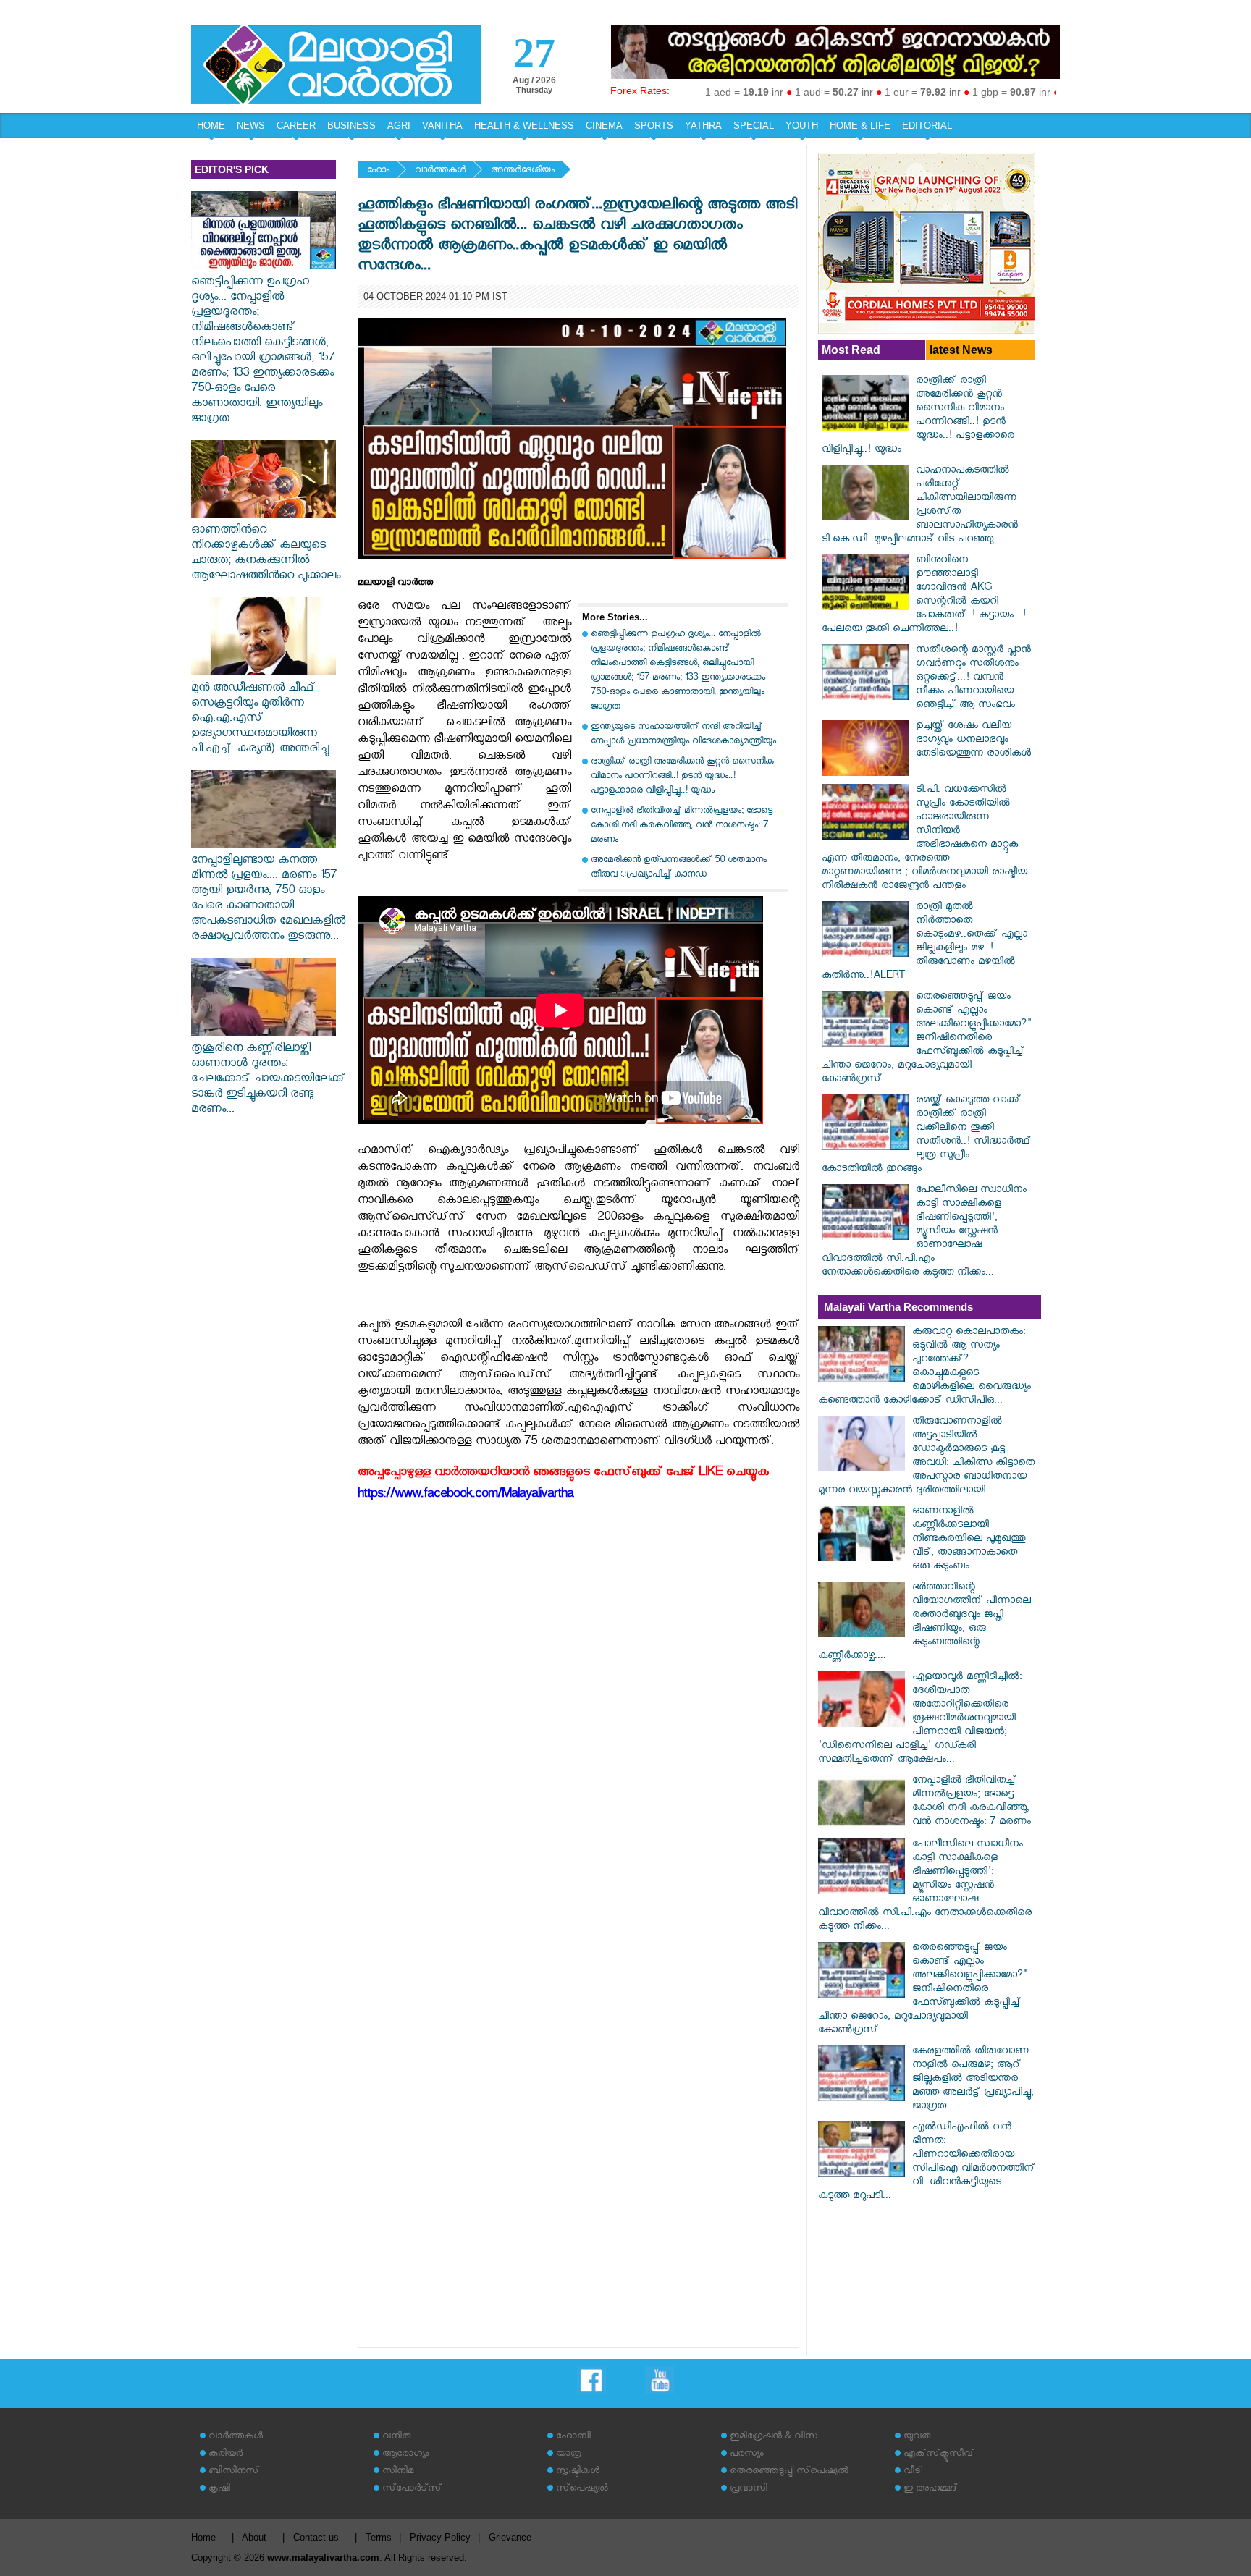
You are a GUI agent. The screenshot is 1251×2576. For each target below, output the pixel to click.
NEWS (251, 126)
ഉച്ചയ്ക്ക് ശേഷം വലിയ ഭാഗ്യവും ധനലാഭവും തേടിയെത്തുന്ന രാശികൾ (973, 741)
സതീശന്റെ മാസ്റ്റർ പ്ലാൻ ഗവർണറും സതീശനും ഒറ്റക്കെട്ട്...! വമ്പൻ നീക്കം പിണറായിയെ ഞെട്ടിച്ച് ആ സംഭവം (973, 679)
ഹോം (378, 171)
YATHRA (703, 126)
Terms (379, 2537)
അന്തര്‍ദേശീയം (523, 171)
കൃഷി (219, 2490)
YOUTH (802, 126)
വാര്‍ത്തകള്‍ (440, 171)
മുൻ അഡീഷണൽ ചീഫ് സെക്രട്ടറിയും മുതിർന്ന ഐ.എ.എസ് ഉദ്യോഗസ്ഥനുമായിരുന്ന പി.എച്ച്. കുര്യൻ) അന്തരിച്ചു (260, 720)
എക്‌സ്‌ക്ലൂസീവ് (939, 2455)
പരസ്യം (746, 2455)
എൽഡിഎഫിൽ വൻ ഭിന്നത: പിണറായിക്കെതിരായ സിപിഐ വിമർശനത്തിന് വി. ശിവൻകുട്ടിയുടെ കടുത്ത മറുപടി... (927, 2163)
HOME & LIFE (860, 126)
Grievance (510, 2537)
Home (203, 2537)
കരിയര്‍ (226, 2455)
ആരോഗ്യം (405, 2455)
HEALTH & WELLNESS (524, 126)
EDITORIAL (927, 126)
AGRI (399, 126)
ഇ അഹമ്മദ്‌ (930, 2490)
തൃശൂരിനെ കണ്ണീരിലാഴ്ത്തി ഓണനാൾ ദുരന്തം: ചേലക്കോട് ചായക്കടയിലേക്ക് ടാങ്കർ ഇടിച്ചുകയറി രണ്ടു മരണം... (268, 1080)
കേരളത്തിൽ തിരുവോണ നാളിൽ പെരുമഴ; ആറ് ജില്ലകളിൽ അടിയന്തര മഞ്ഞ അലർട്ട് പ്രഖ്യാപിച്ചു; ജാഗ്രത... (973, 2080)
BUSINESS (351, 126)
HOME (211, 126)
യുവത (917, 2437)
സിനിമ (398, 2472)
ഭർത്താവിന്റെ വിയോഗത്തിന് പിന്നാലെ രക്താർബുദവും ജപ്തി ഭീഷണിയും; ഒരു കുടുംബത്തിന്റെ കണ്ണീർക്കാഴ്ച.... (924, 1623)
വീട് (913, 2472)
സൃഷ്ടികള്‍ (578, 2472)
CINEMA (604, 126)
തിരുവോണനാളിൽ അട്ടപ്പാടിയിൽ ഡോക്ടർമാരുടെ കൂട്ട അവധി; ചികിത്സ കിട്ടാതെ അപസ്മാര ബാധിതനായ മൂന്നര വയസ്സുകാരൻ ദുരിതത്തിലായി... (926, 1457)
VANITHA (442, 126)
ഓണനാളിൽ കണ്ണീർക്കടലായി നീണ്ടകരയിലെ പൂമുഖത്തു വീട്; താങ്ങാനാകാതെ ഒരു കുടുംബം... (969, 1540)
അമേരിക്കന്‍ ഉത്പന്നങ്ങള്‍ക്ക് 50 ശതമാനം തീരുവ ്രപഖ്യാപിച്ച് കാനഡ (679, 868)
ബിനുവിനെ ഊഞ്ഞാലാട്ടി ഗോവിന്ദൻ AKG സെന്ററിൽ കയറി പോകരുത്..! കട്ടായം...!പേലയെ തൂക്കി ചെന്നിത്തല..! (924, 596)
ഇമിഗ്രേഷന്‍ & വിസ (774, 2437)
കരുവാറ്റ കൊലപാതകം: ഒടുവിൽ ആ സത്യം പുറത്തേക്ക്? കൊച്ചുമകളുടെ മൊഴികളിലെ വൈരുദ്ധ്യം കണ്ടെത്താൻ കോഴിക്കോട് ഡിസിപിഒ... (924, 1367)
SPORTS (654, 126)
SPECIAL (754, 126)
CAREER (296, 126)
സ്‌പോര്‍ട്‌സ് (412, 2490)
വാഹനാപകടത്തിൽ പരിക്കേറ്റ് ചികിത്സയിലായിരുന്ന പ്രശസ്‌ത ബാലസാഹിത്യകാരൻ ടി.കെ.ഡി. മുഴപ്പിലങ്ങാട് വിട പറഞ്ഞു (920, 506)
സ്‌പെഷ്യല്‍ (582, 2490)
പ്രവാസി (749, 2490)
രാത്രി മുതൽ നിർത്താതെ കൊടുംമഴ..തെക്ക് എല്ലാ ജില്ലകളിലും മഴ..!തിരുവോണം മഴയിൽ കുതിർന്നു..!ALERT (924, 942)
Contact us (316, 2537)
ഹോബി (573, 2437)
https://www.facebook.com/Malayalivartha (466, 1496)
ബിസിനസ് (234, 2472)
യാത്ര (569, 2455)
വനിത (397, 2437)
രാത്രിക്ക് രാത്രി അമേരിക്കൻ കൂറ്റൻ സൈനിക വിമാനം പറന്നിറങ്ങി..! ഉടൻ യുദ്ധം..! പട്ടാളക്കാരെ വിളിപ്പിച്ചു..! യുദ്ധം (682, 777)
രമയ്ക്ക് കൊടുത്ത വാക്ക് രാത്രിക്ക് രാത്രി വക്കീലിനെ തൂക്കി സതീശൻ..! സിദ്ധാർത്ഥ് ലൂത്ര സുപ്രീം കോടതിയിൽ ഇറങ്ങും (926, 1136)
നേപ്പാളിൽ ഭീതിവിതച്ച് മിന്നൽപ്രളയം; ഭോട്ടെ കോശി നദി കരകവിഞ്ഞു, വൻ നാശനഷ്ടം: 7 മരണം (682, 826)
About (254, 2537)
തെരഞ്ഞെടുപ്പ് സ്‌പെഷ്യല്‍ (789, 2472)
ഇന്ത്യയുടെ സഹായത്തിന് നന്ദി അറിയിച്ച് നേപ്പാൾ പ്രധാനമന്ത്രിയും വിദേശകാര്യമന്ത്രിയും (683, 735)
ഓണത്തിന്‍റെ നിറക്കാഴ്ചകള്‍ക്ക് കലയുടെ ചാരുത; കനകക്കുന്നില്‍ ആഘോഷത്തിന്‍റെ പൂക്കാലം (266, 554)
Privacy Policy (440, 2537)
